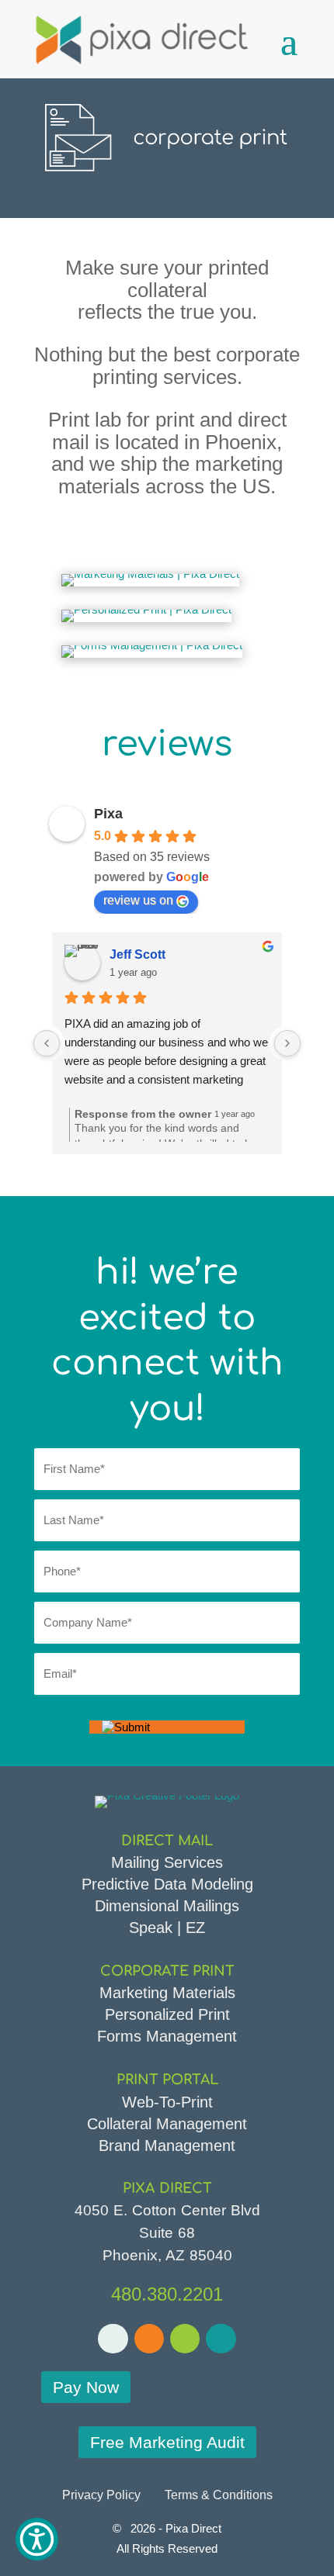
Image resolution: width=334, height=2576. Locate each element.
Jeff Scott (137, 954)
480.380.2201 (167, 2294)
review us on (138, 900)
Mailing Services (167, 1862)
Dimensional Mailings (167, 1906)
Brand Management (167, 2146)
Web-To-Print (167, 2102)
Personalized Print (167, 2014)
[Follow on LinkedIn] (185, 2339)
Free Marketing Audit (167, 2442)
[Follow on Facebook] (113, 2339)
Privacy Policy (101, 2495)
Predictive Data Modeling (167, 1884)
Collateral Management (167, 2124)
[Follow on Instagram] (221, 2339)
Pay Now (86, 2387)
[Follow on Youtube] (149, 2339)
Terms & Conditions (219, 2495)
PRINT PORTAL (167, 2080)
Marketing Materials (167, 1993)
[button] (37, 2539)
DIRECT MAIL (167, 1841)
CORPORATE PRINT (167, 1971)
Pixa (108, 814)
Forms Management (167, 2036)
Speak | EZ (167, 1928)
